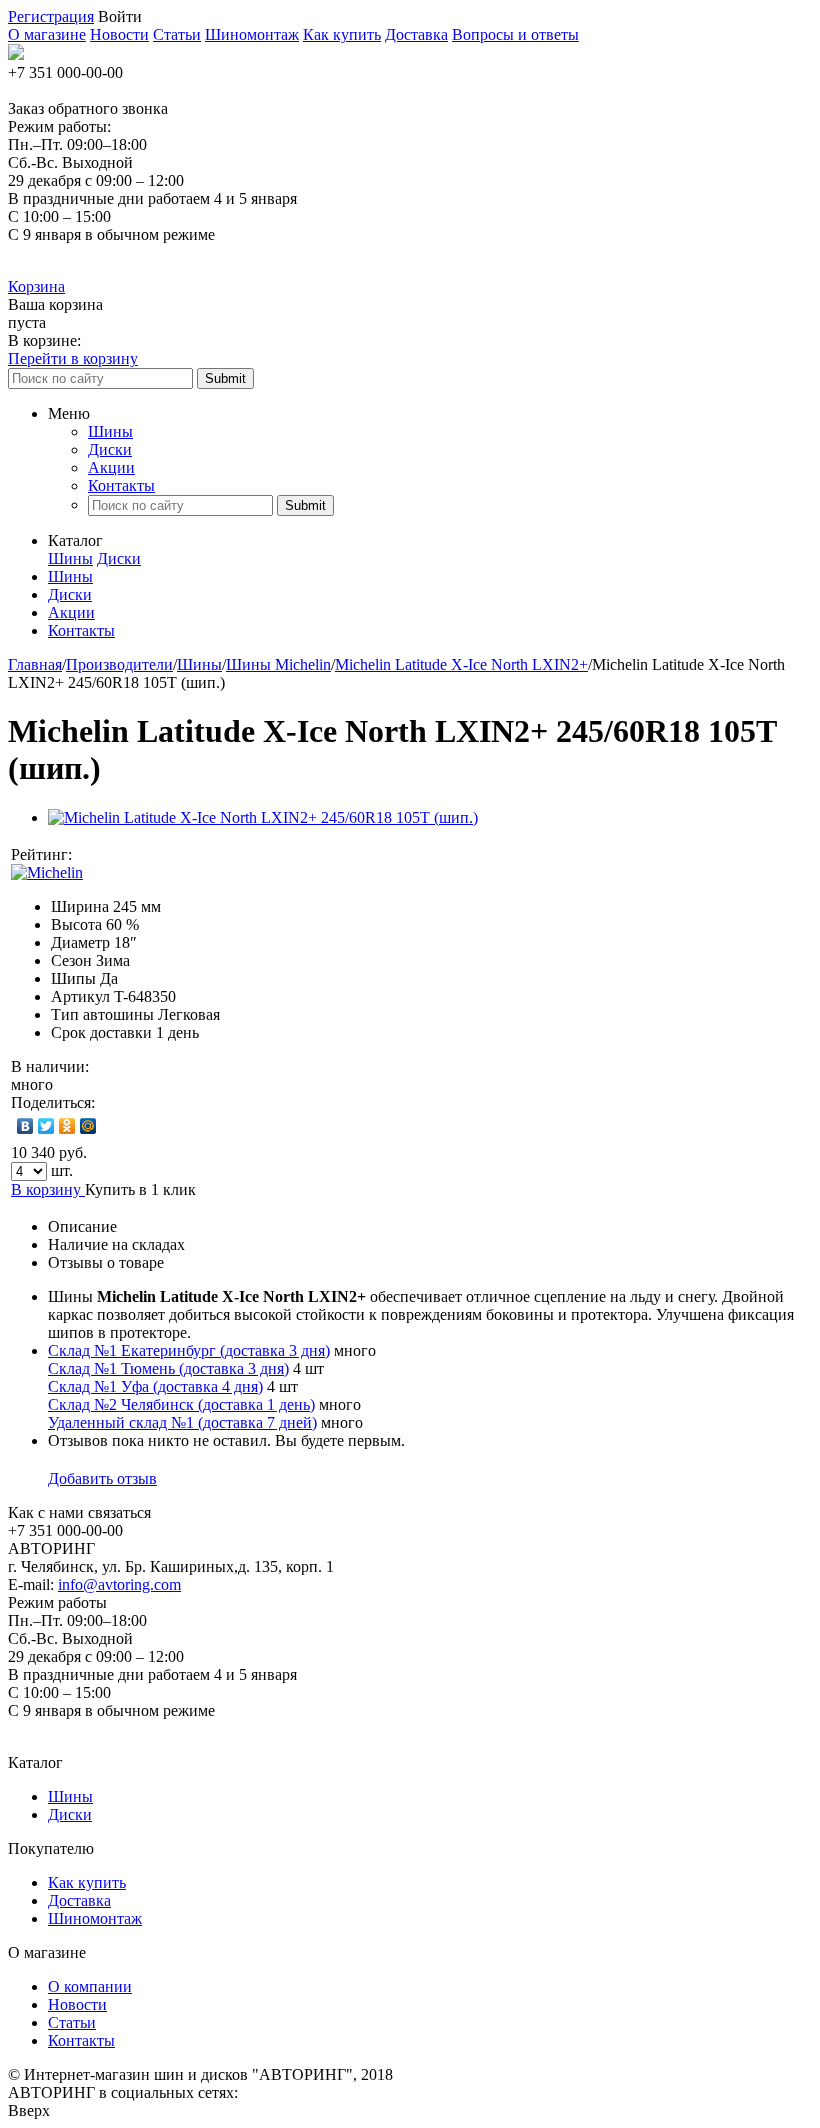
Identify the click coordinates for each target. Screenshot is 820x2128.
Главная (35, 664)
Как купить (342, 34)
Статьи (177, 34)
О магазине (47, 34)
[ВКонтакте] (25, 1126)
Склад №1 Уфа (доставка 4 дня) (155, 1386)
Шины (110, 431)
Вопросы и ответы (515, 34)
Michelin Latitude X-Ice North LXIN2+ (461, 664)
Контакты (121, 485)
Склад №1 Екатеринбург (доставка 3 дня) (189, 1350)
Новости (119, 34)
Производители (119, 664)
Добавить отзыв (102, 1478)
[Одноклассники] (67, 1126)
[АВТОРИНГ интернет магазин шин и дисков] (16, 54)
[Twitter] (46, 1126)
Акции (111, 467)
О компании (90, 1986)
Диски (110, 449)
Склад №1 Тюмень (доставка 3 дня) (168, 1368)
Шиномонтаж (252, 34)
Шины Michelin (278, 664)
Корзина (36, 286)
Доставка (416, 34)
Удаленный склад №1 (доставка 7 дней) (182, 1422)
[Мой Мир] (88, 1126)
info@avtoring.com (119, 1584)
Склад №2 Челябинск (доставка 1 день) (181, 1404)
